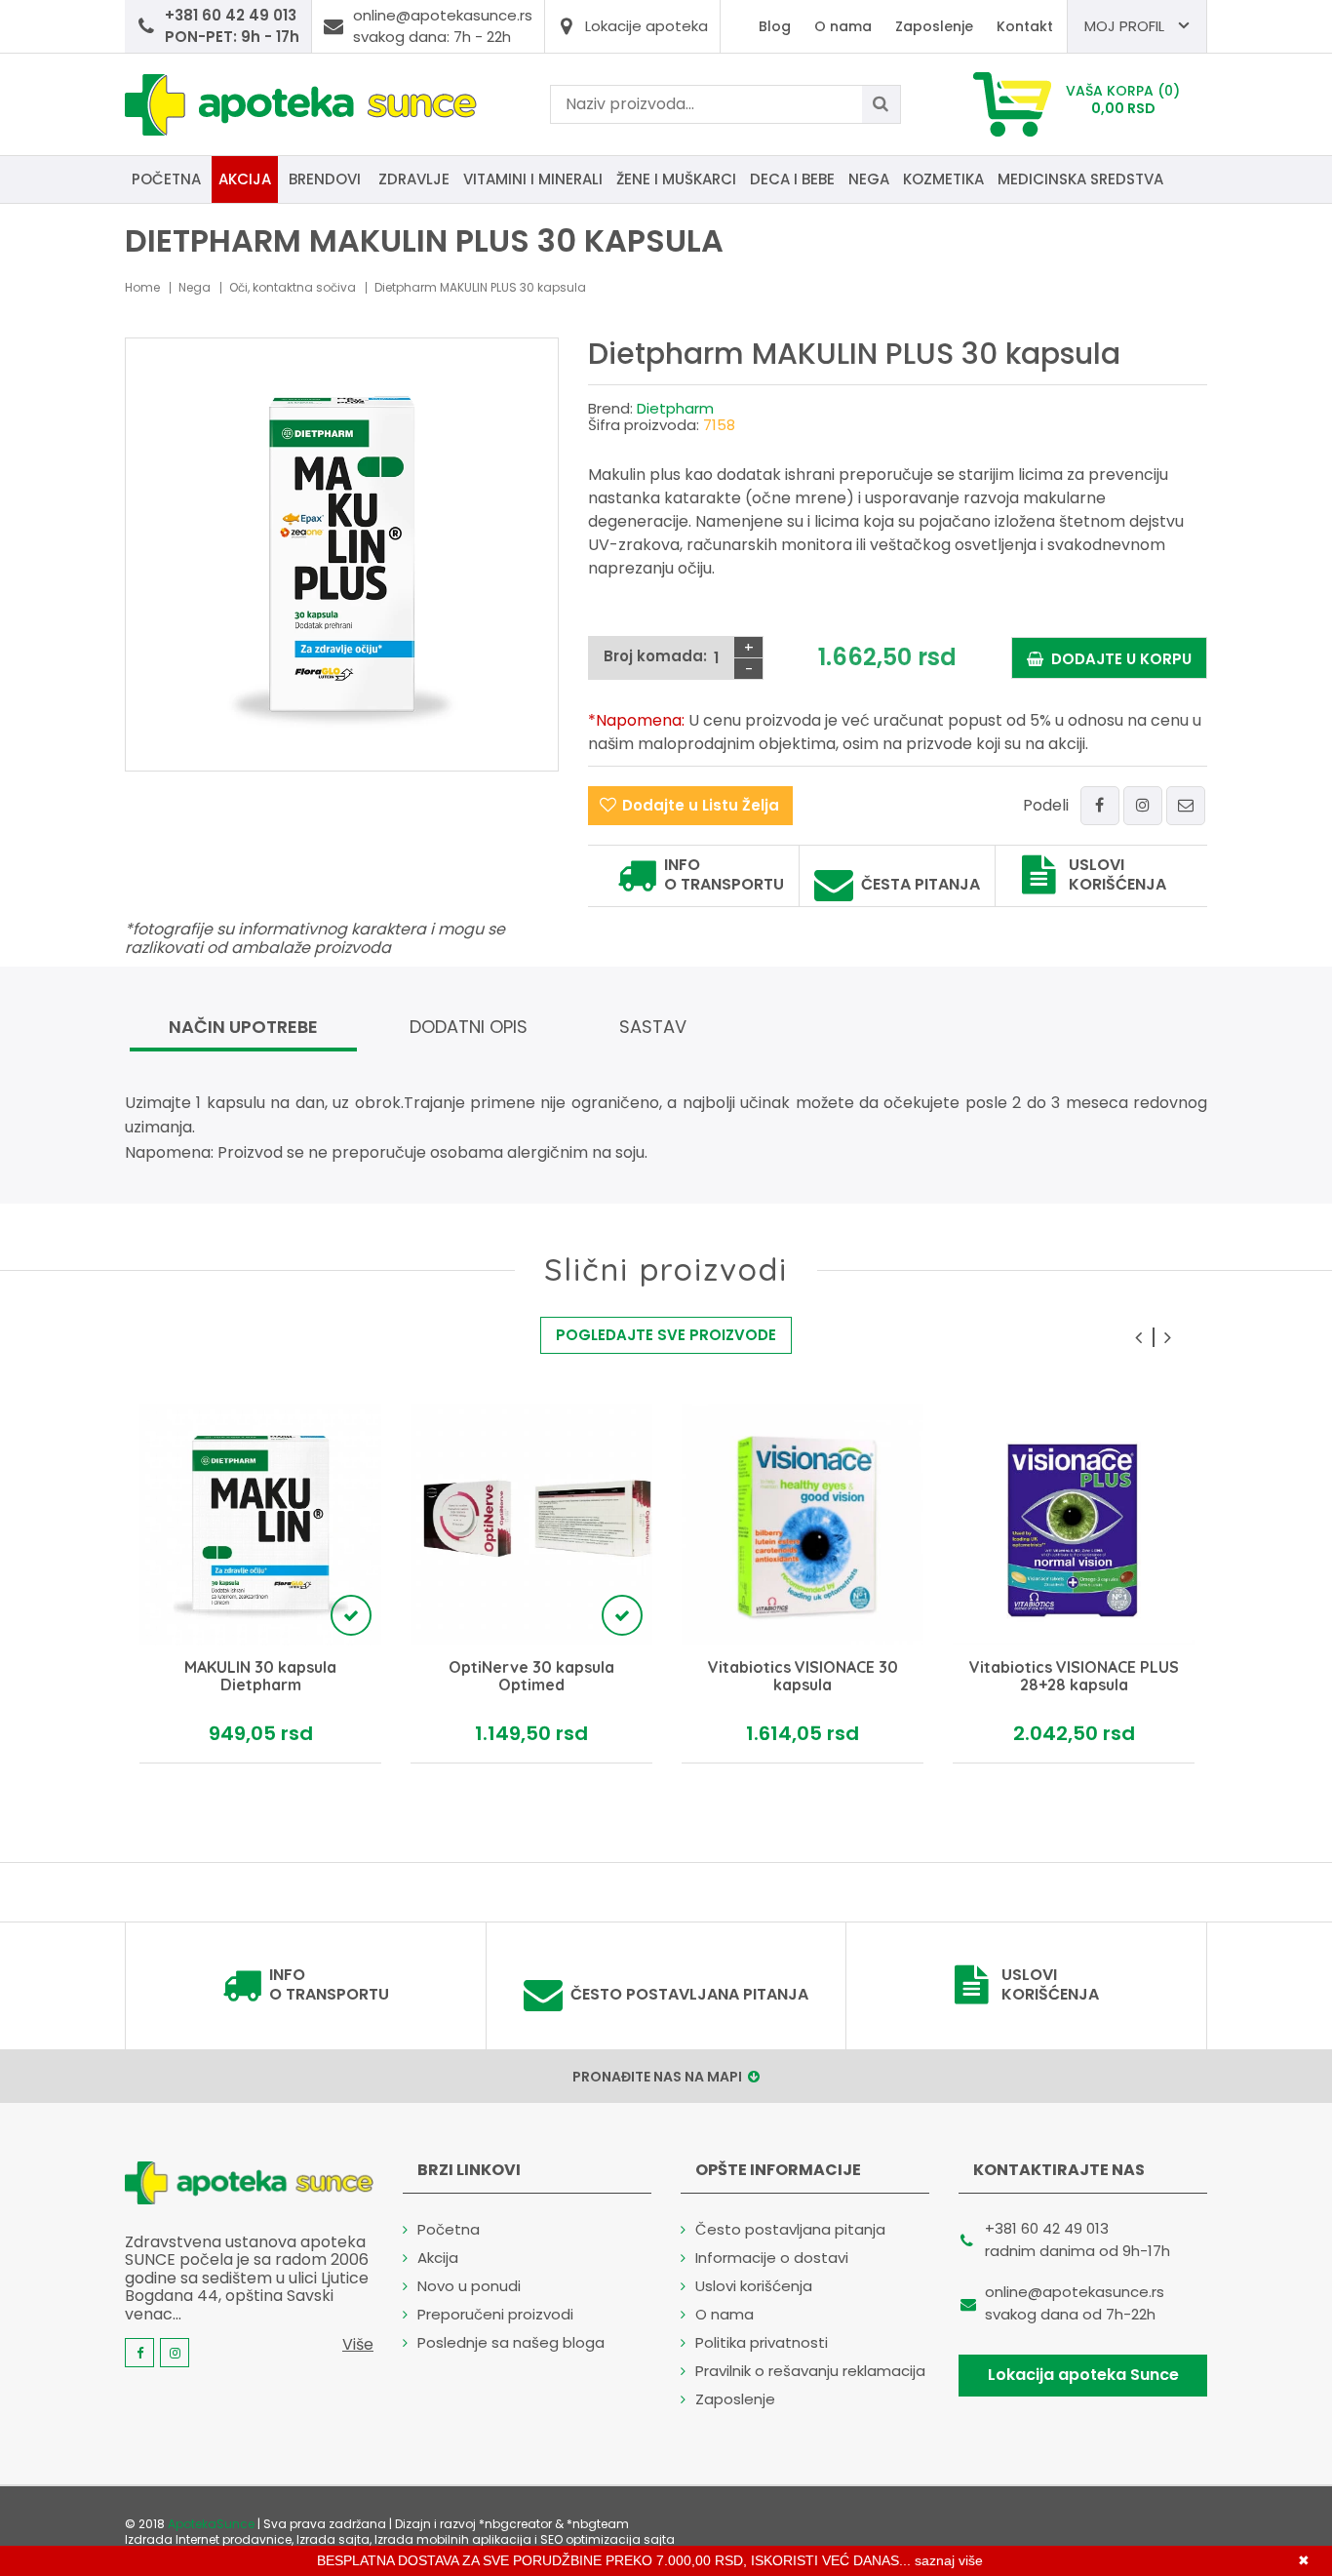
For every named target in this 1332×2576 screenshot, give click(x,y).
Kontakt (1025, 26)
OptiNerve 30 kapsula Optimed (531, 1676)
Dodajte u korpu (1117, 659)
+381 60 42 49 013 (1047, 2228)
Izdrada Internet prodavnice (208, 2539)
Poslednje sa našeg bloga (511, 2342)
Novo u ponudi (469, 2286)
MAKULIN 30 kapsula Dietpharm (260, 1676)
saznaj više (949, 2560)
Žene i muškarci (676, 179)
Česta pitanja (921, 885)
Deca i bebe (792, 179)
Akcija (245, 179)
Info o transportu (724, 875)
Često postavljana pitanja (689, 1995)
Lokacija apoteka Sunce (1083, 2375)
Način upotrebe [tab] (243, 1027)
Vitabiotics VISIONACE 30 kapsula (803, 1676)
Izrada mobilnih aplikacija (453, 2539)
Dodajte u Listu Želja (701, 805)
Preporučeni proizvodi (495, 2314)
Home (142, 287)
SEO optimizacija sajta (607, 2539)
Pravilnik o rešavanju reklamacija (810, 2371)
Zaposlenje (934, 26)
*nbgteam (598, 2524)
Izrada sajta (333, 2539)
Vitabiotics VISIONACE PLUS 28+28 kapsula (1074, 1676)
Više (358, 2344)
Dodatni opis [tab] (469, 1027)
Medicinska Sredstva (1080, 179)
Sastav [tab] (653, 1027)
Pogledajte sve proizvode (666, 1335)
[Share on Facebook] (1100, 806)
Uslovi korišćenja (1117, 875)
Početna (166, 179)
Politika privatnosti (762, 2342)
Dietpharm (675, 408)
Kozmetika (943, 179)
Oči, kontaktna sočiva (293, 287)
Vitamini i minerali (533, 179)
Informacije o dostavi (772, 2258)
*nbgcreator (515, 2524)
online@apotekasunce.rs (1075, 2292)
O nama (843, 26)
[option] (260, 1584)
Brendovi (325, 179)
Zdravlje (414, 179)
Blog (775, 26)
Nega (869, 179)
